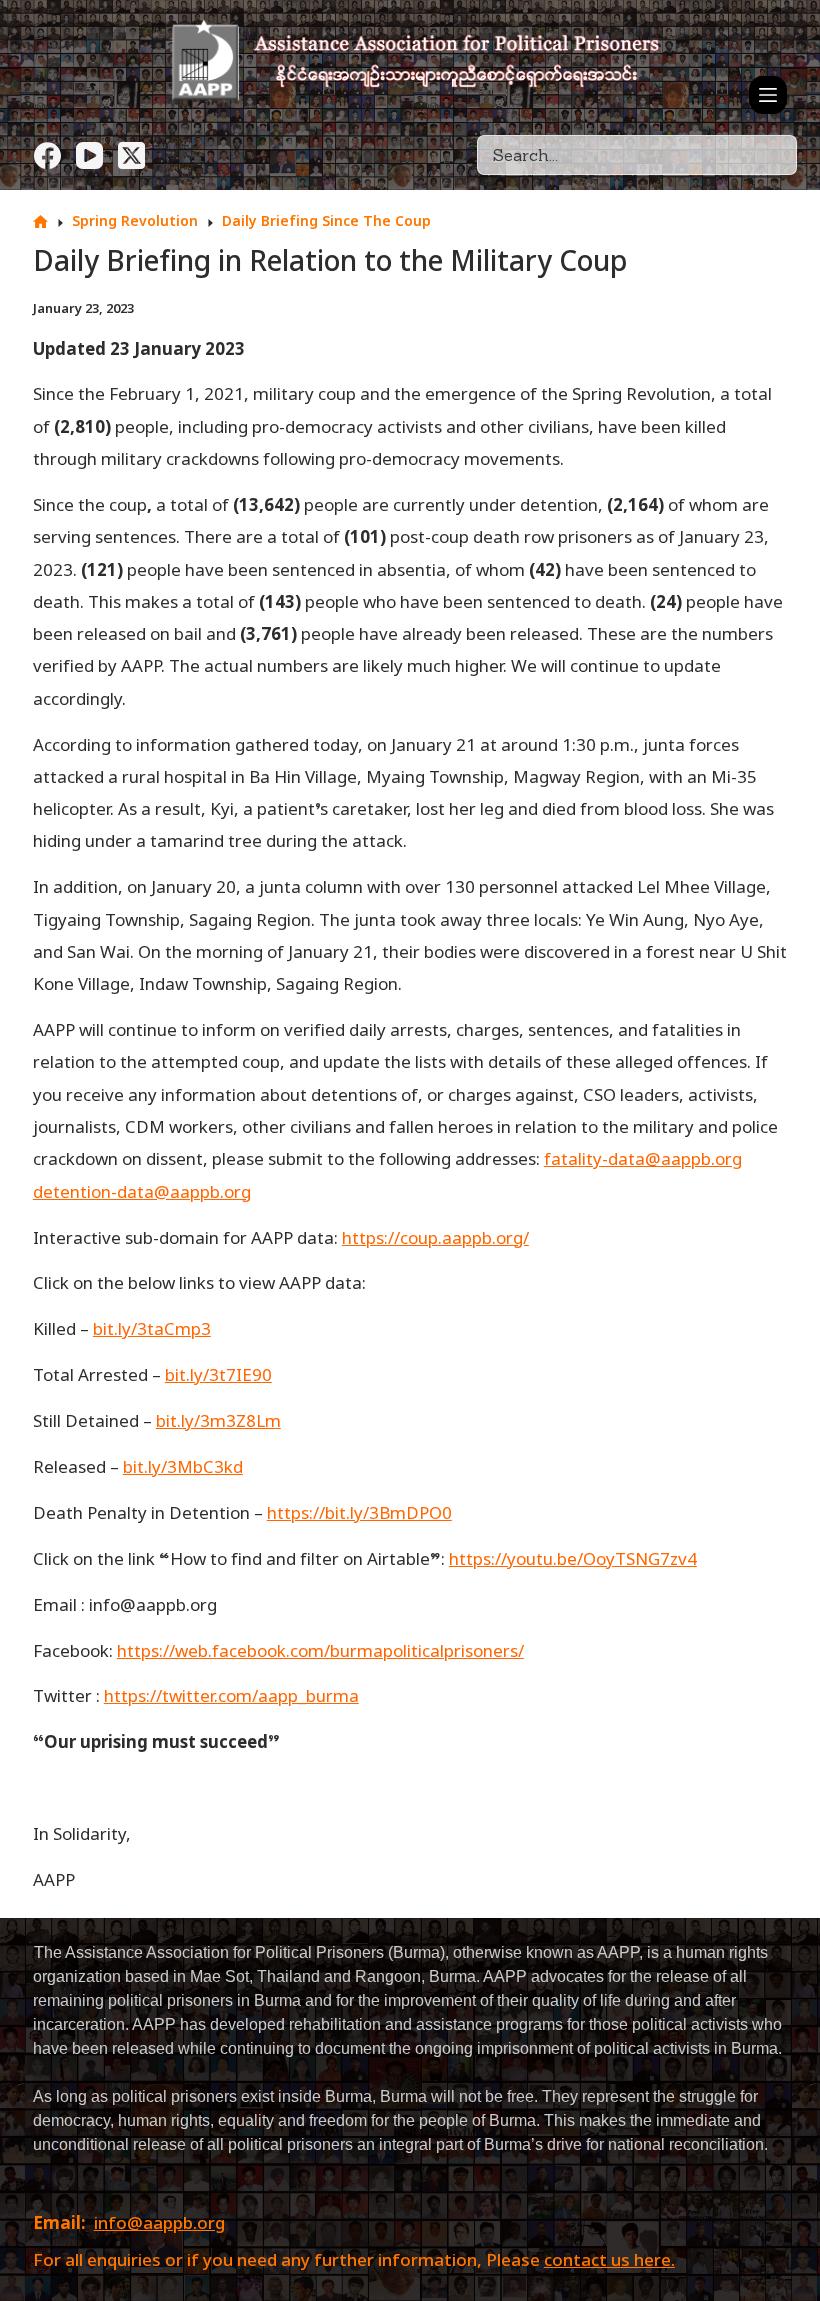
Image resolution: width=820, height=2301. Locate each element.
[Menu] (768, 95)
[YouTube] (89, 155)
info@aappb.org (159, 2225)
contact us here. (609, 2262)
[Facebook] (47, 155)
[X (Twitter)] (131, 155)
